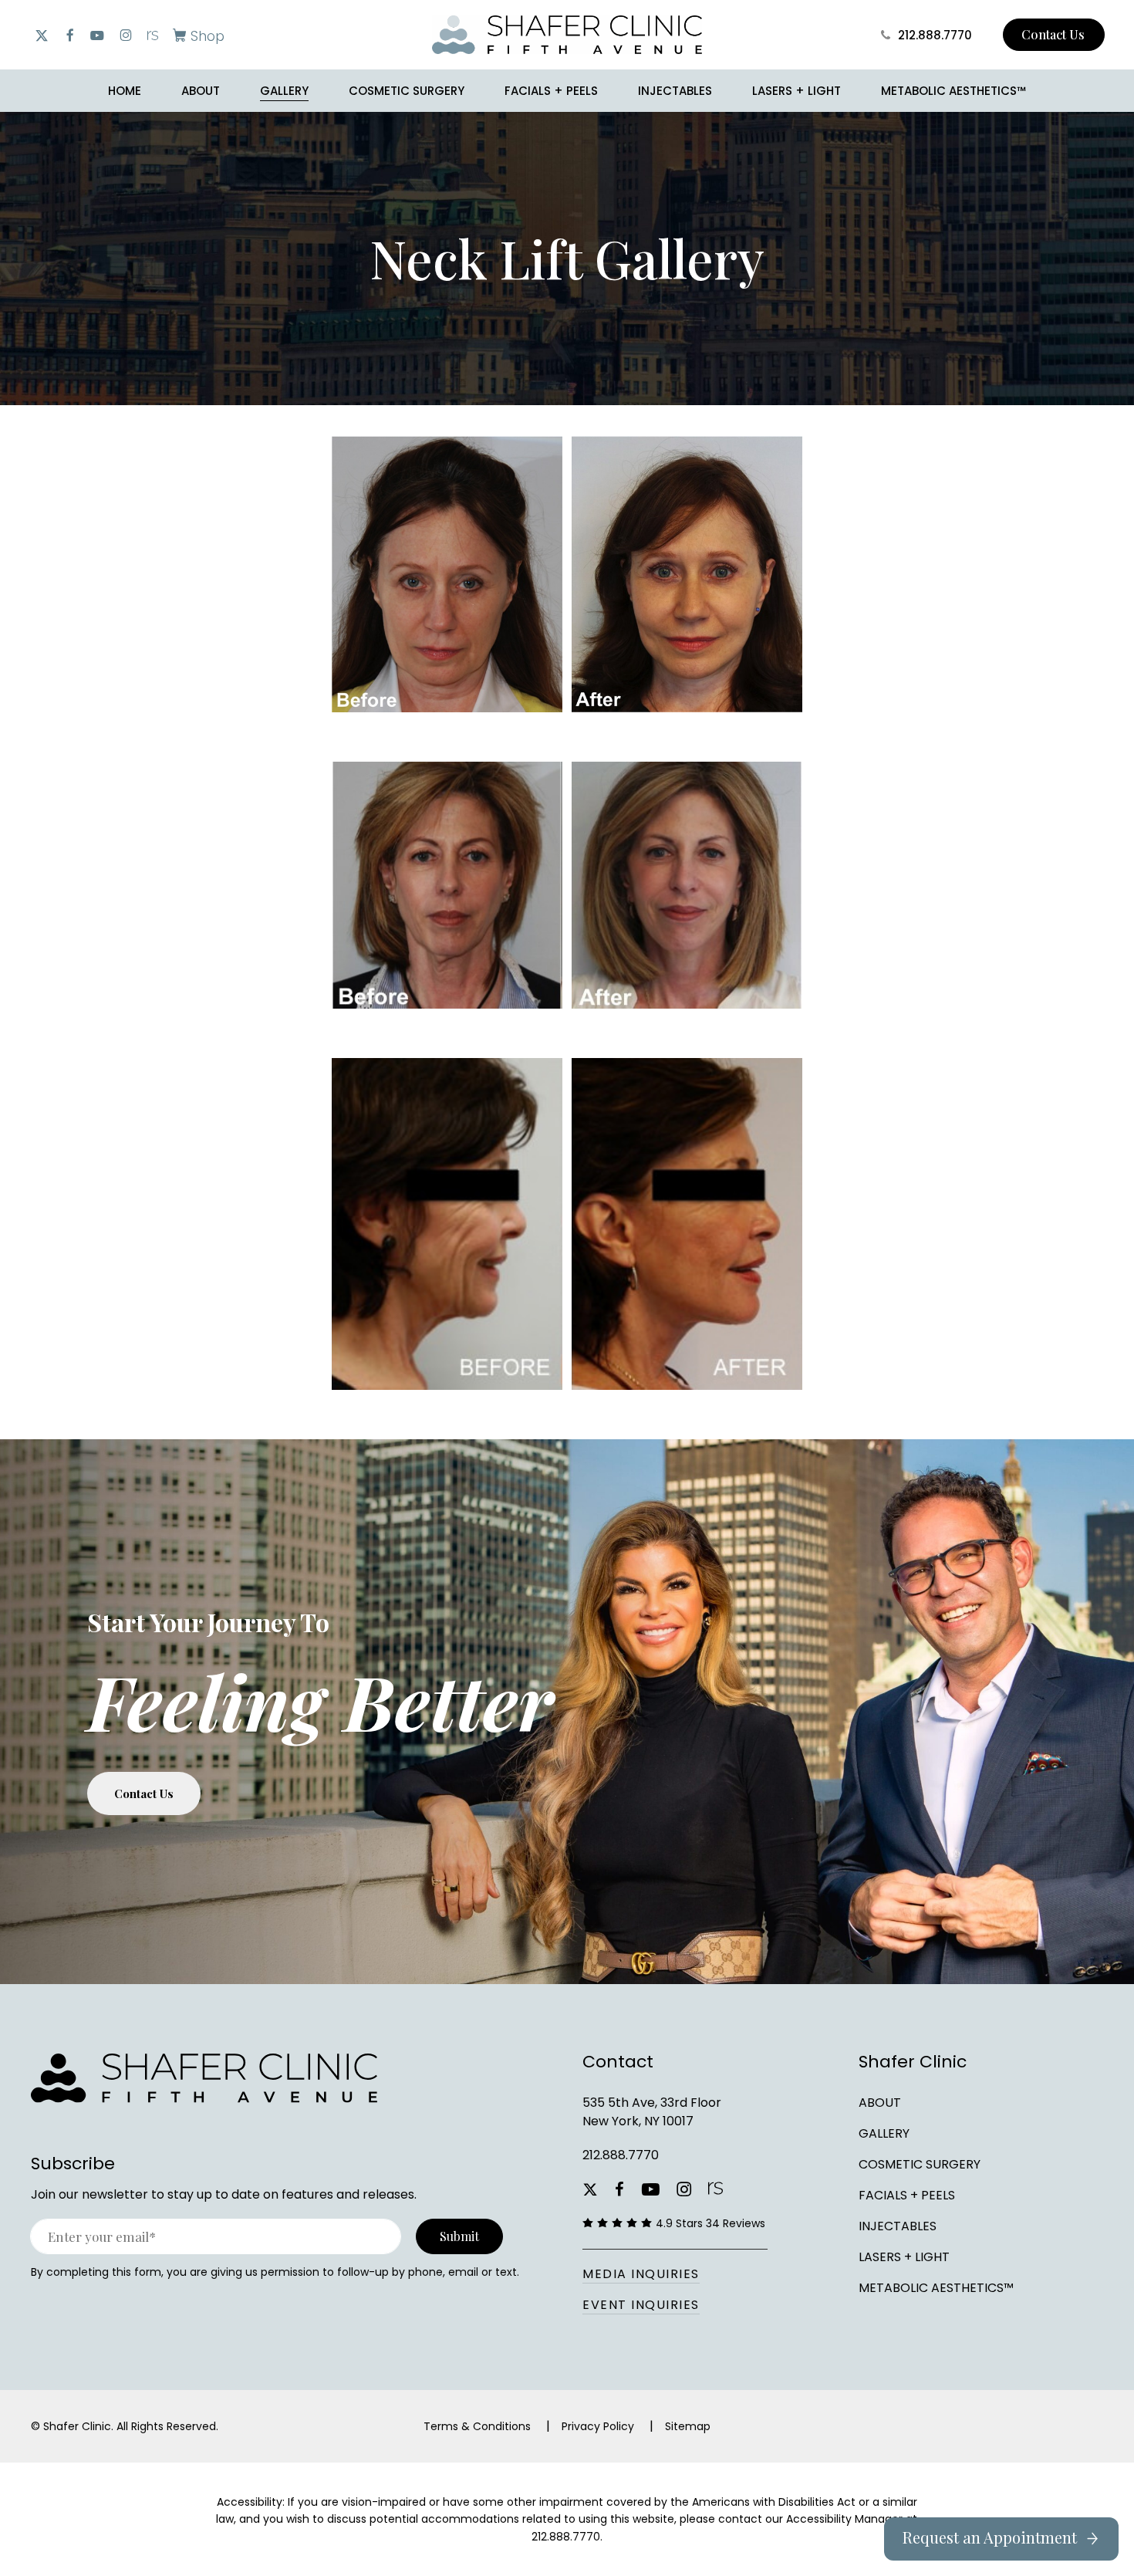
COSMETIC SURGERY (920, 2164)
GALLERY (884, 2133)
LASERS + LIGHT (904, 2257)
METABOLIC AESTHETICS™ (936, 2288)
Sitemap (688, 2426)
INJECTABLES (898, 2226)
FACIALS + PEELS (907, 2195)
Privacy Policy (598, 2426)
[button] (196, 35)
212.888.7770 (621, 2155)
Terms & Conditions (477, 2426)
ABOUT (880, 2103)
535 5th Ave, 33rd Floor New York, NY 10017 (652, 2112)
